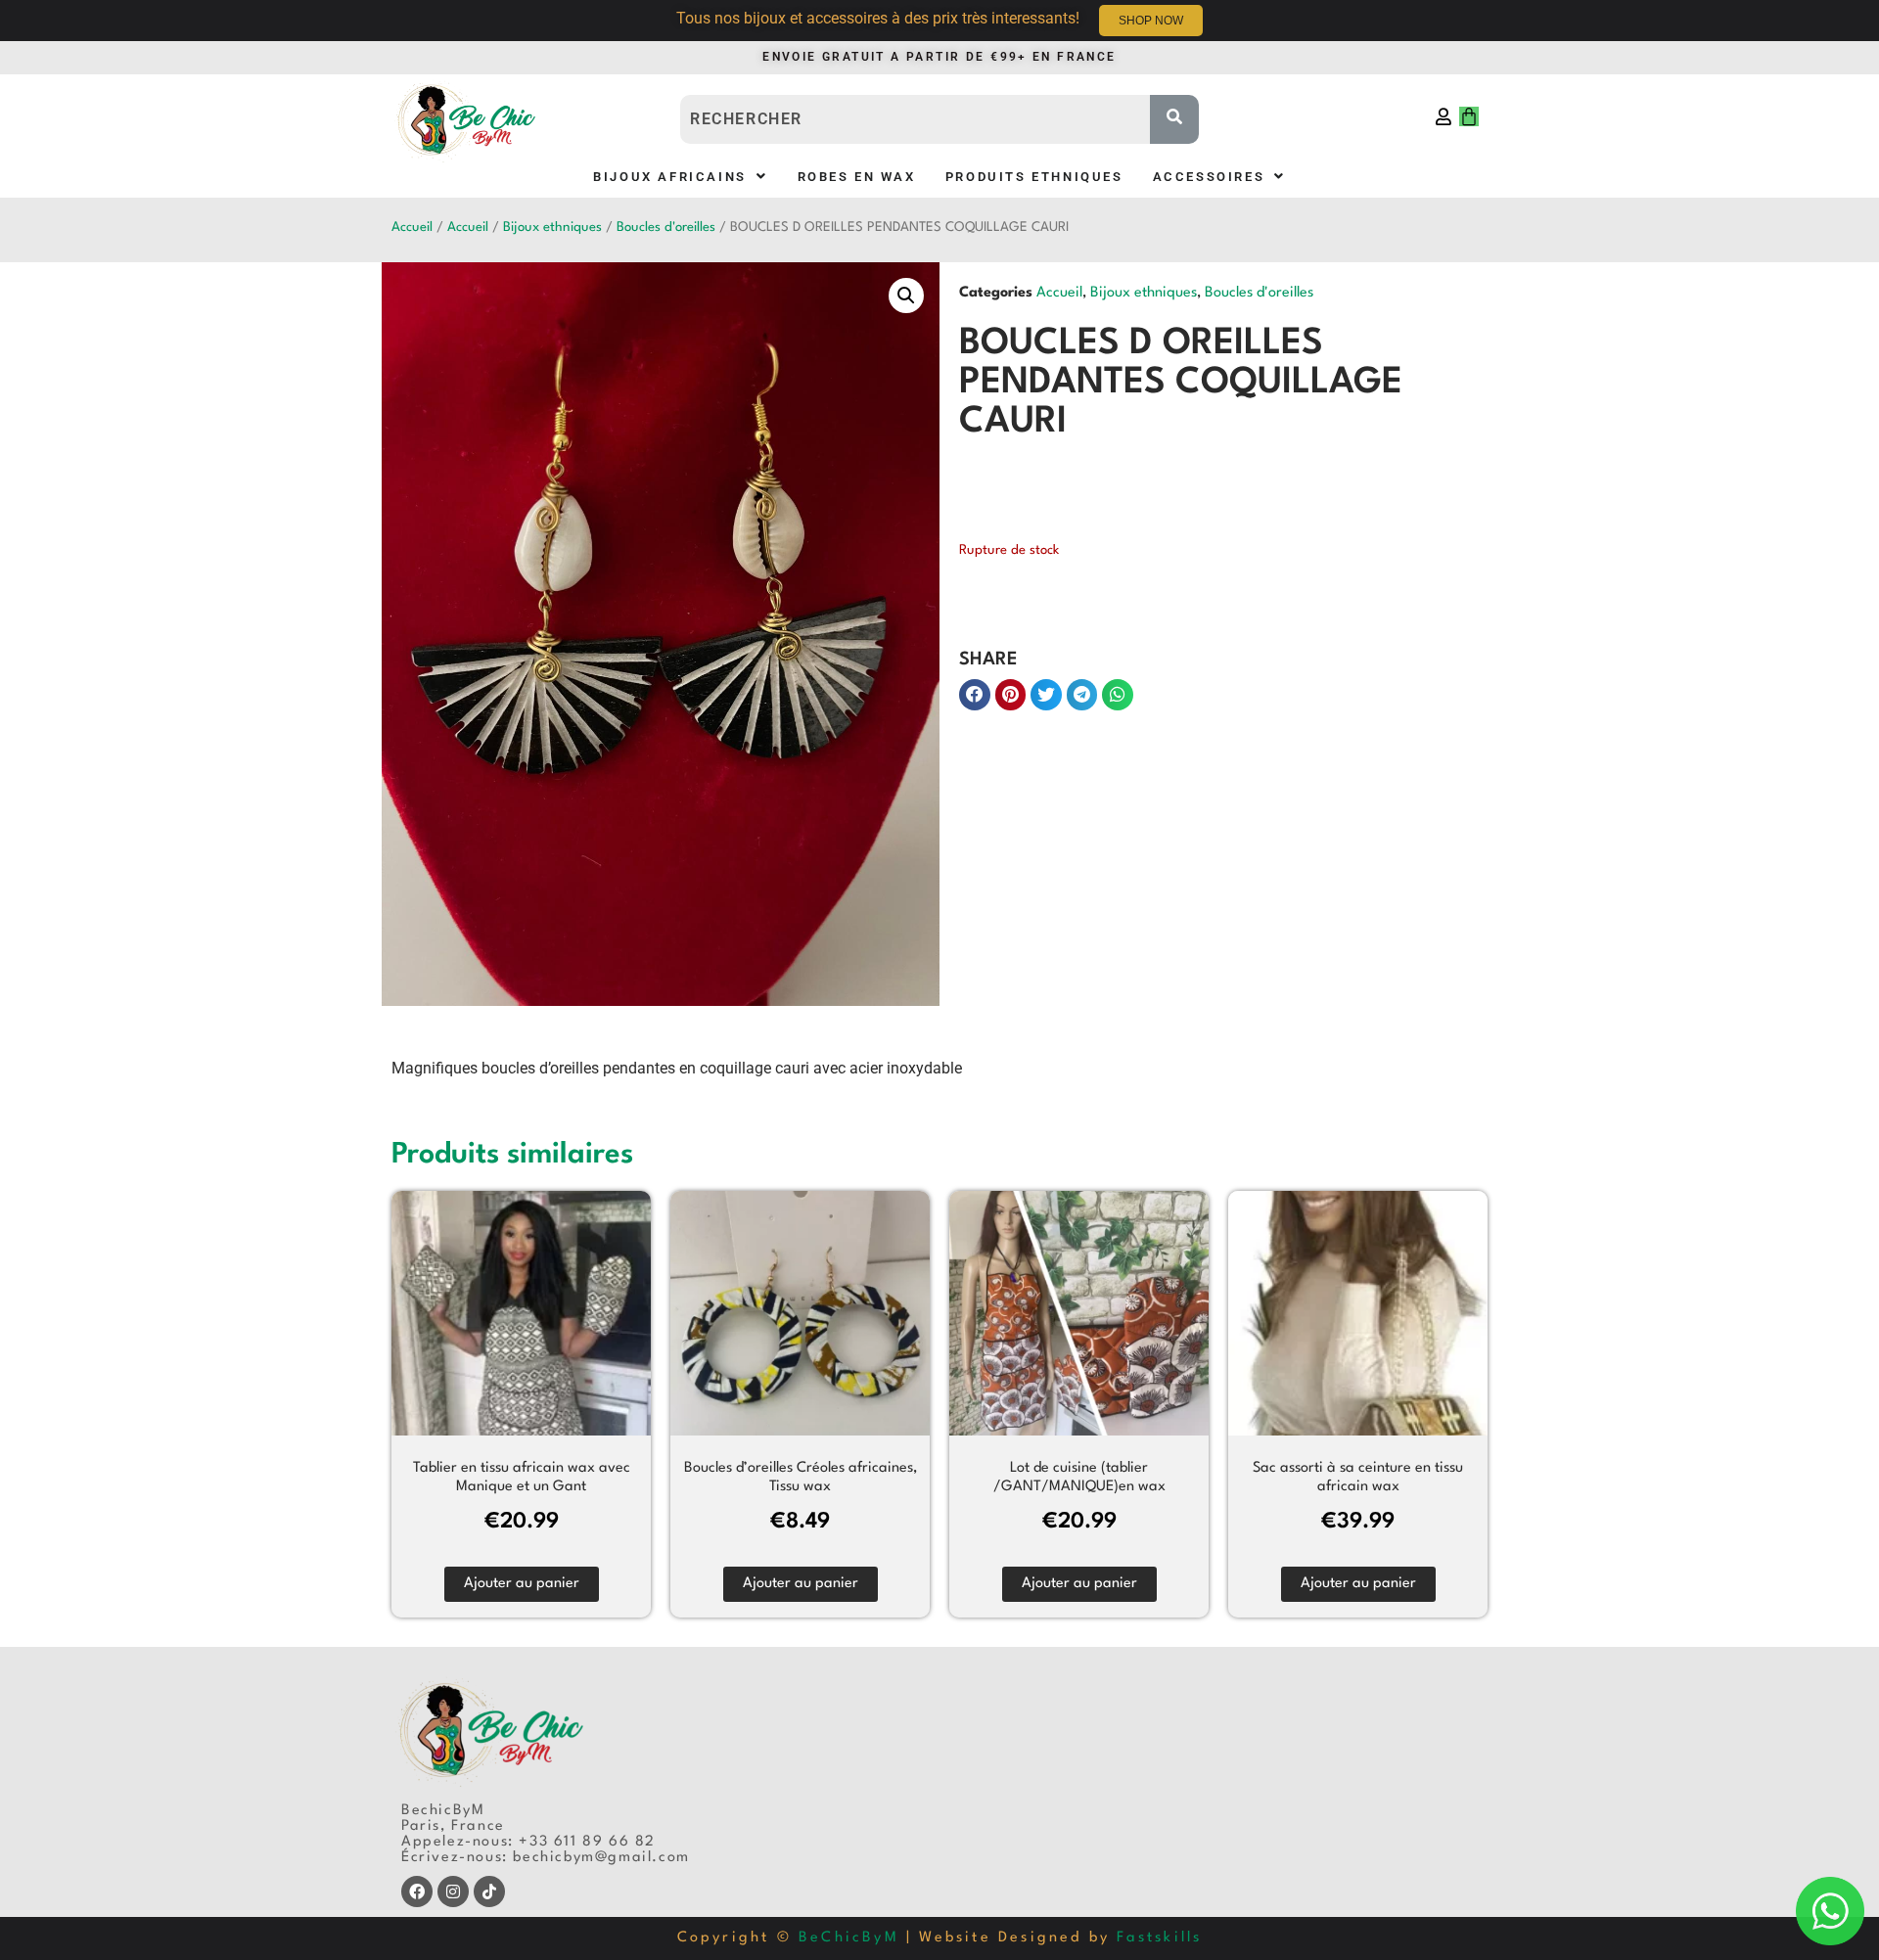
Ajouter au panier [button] (522, 1584)
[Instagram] (453, 1892)
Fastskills (1159, 1938)
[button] (680, 177)
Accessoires (1209, 177)
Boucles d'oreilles (666, 228)
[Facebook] (417, 1892)
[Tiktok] (489, 1892)
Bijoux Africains (670, 177)
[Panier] (1469, 116)
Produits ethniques (1034, 177)
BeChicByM (849, 1938)
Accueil (412, 228)
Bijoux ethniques (552, 228)
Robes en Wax (857, 177)
